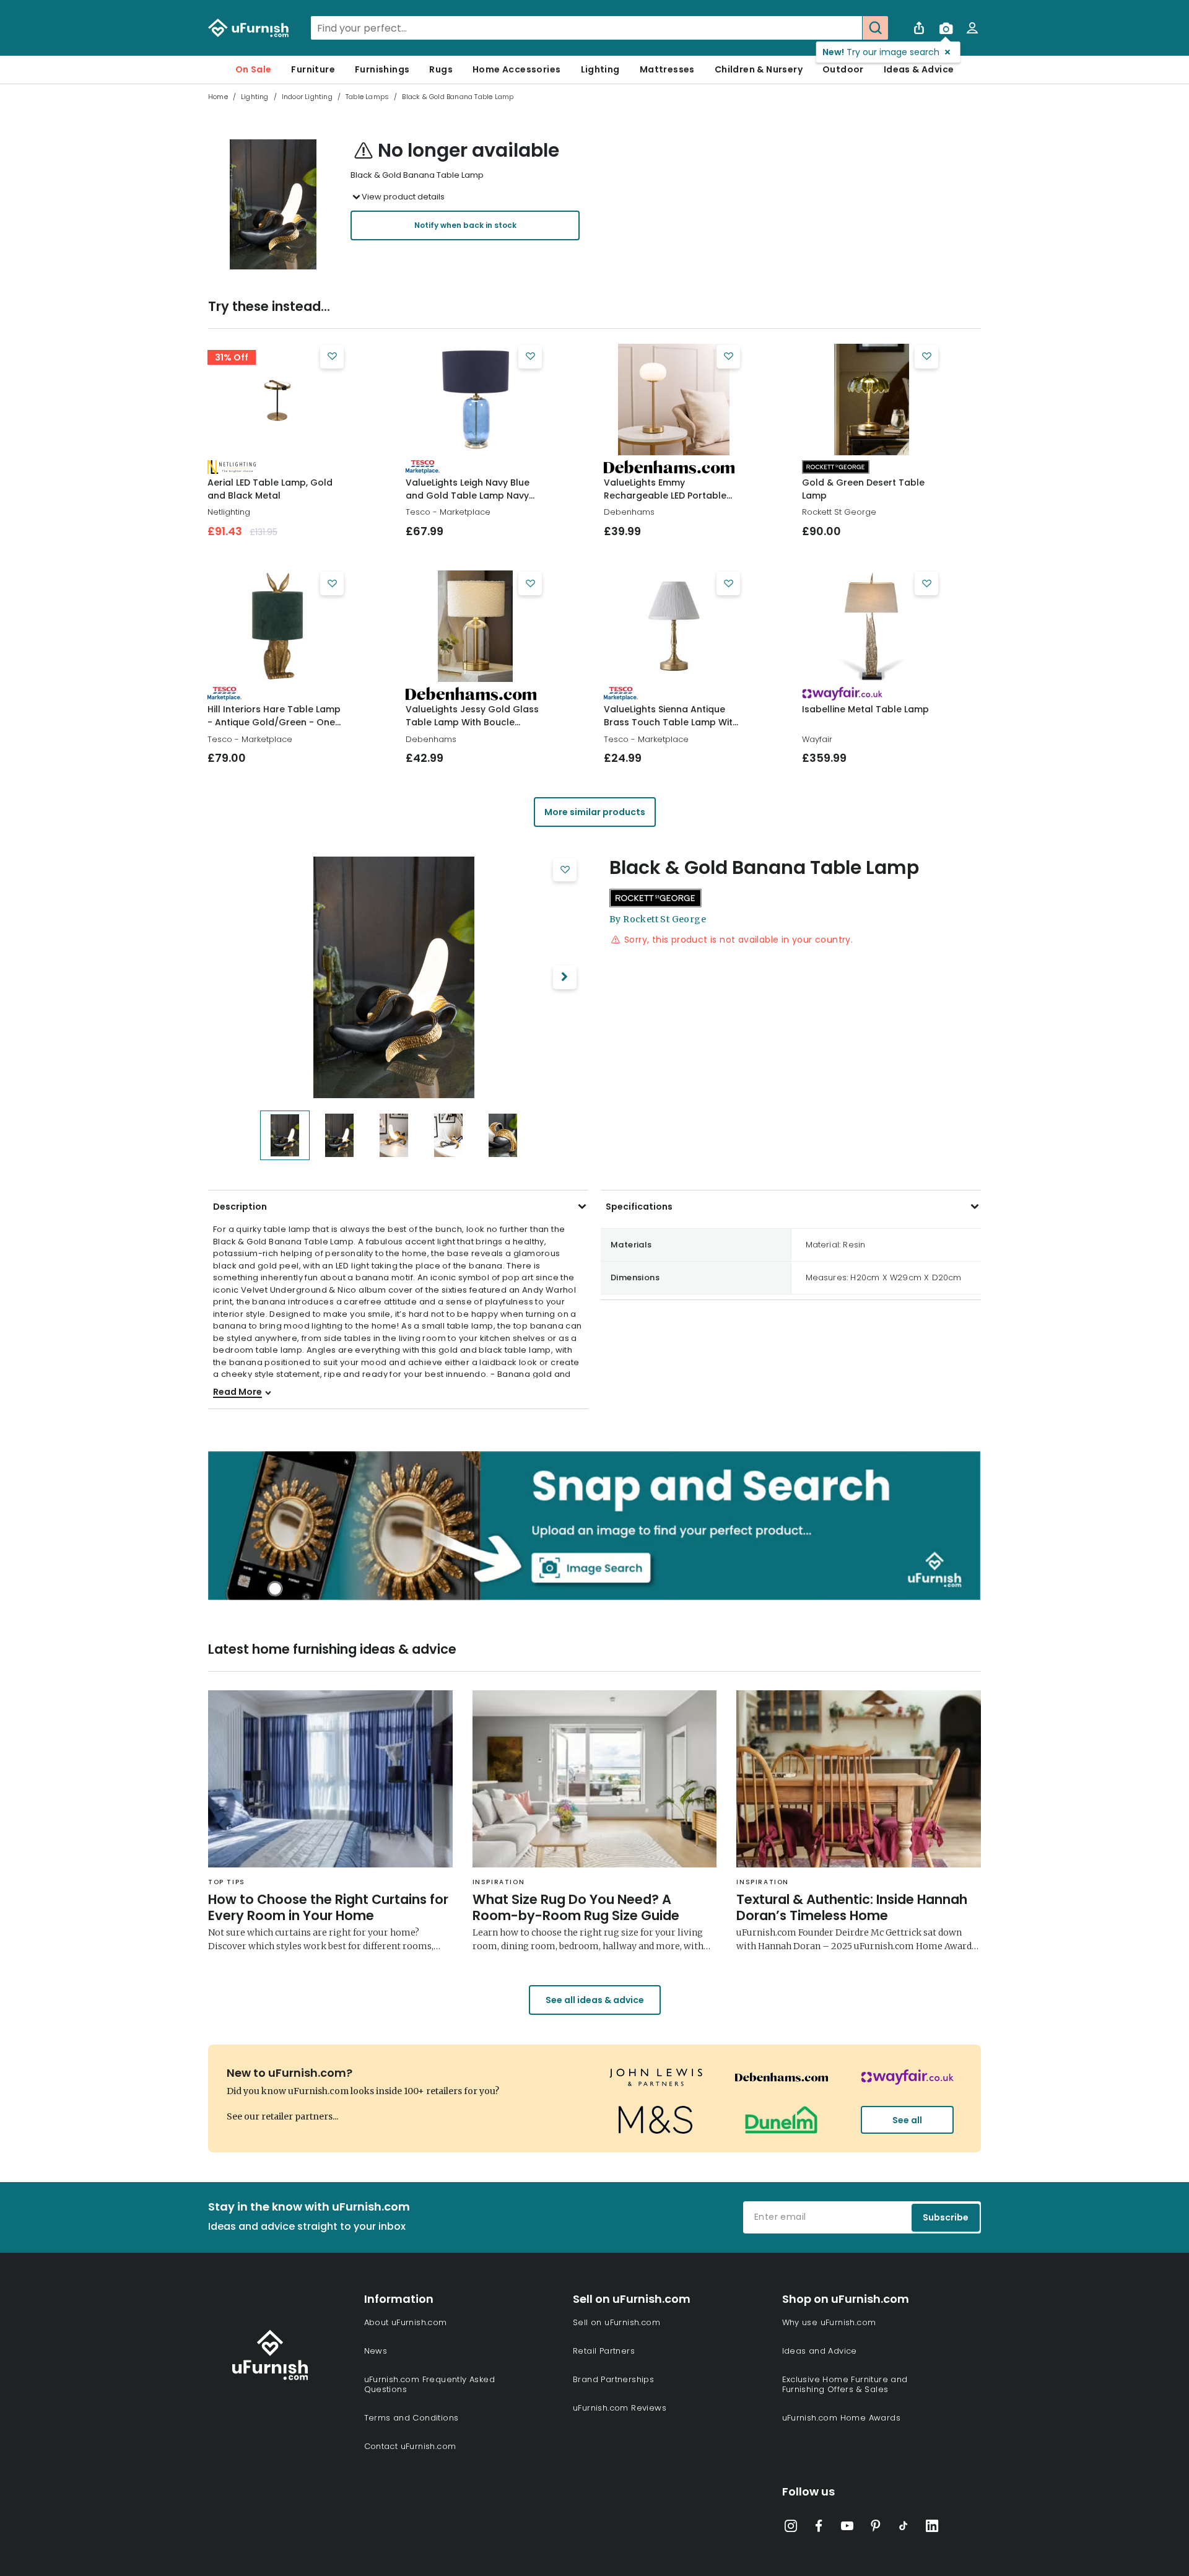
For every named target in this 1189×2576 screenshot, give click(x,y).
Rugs (441, 69)
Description (240, 1207)
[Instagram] (791, 2528)
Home (218, 97)
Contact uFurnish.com (410, 2446)
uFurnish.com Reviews (620, 2408)
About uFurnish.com (406, 2322)
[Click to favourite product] (332, 357)
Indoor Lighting (307, 97)
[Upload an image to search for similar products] (946, 28)
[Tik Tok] (904, 2528)
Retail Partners (604, 2351)
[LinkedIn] (932, 2528)
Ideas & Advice (919, 69)
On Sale (254, 69)
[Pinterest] (876, 2528)
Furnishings (382, 69)
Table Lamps (367, 97)
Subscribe (946, 2217)
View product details (403, 197)
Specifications (639, 1207)
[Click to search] (875, 28)
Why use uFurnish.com (829, 2322)
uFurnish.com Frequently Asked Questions (430, 2384)
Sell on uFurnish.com (616, 2322)
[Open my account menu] (972, 28)
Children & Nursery (759, 69)
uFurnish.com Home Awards (842, 2418)
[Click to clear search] (849, 28)
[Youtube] (847, 2528)
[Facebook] (819, 2528)
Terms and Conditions (412, 2418)
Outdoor (843, 69)
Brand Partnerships (613, 2379)
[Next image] (565, 977)
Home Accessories (516, 69)
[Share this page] (919, 28)
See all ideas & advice (595, 2000)
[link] (277, 399)
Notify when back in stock (465, 225)
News (376, 2351)
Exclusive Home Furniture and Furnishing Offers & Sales (845, 2384)
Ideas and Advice (820, 2351)
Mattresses (667, 69)
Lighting (600, 69)
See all (907, 2120)
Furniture (313, 69)
